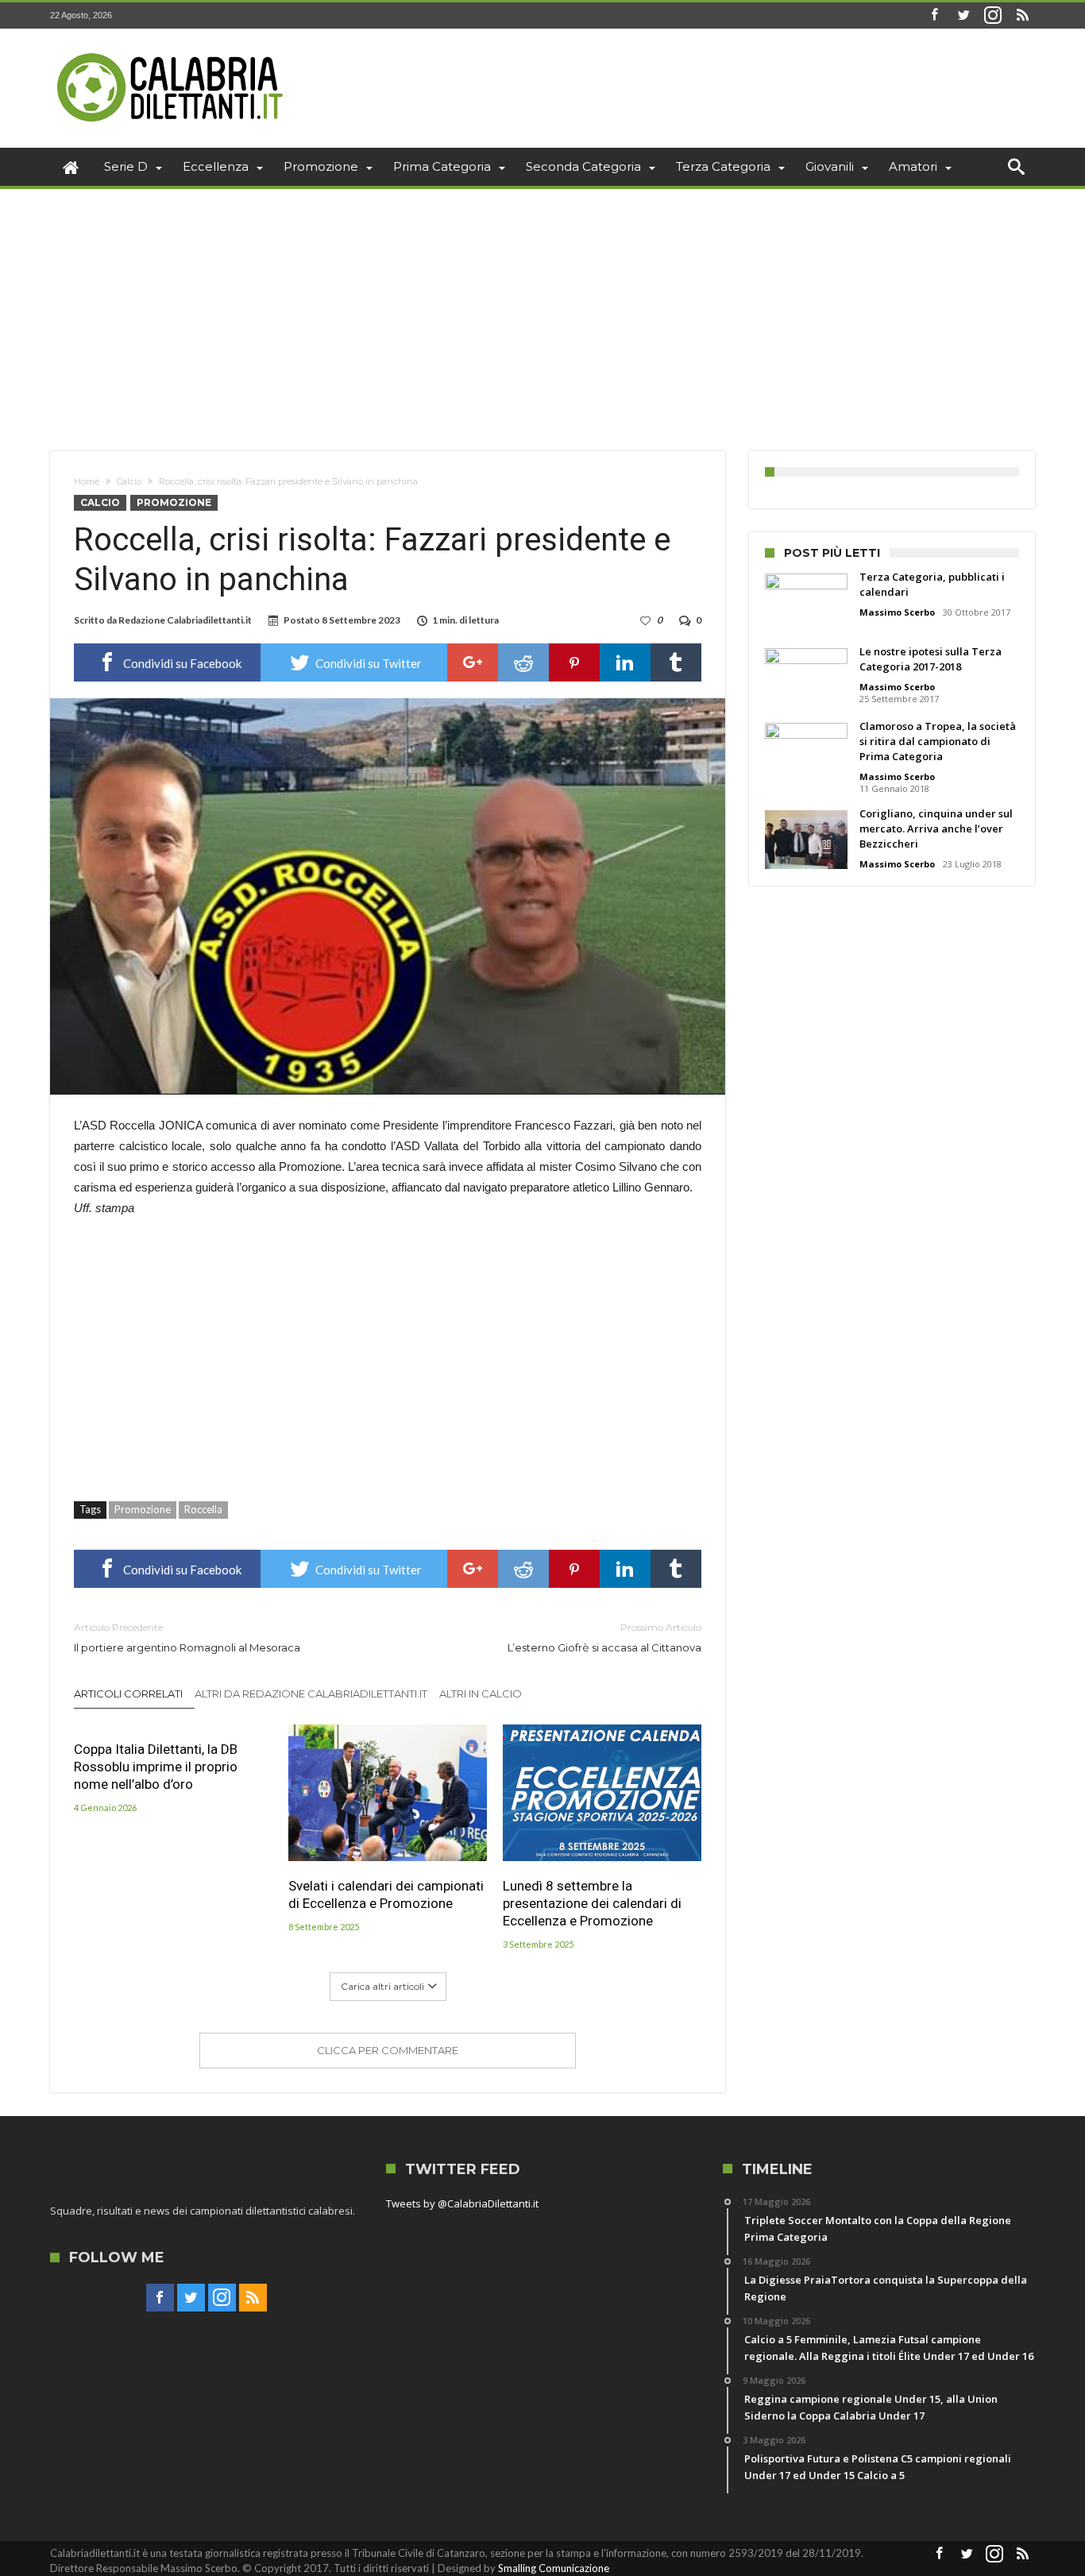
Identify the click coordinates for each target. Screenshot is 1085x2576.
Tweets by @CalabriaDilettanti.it (462, 2203)
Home (87, 481)
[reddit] (523, 662)
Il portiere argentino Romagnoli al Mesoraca (187, 1638)
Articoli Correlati (128, 1694)
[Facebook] (934, 15)
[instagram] (993, 15)
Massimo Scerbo (897, 612)
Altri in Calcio (481, 1694)
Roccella (203, 1509)
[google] (473, 662)
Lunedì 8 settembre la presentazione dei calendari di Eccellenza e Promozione (592, 1903)
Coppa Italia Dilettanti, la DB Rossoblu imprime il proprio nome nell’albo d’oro (156, 1767)
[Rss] (1022, 15)
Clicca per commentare (388, 2050)
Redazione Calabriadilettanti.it (185, 620)
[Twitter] (963, 15)
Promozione (174, 502)
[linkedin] (625, 662)
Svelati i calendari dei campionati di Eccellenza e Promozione (386, 1894)
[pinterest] (574, 662)
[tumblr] (676, 662)
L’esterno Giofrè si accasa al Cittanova (604, 1638)
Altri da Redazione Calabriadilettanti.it (311, 1694)
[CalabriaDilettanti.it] (172, 52)
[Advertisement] (542, 308)
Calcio (129, 481)
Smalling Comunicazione (554, 2568)
